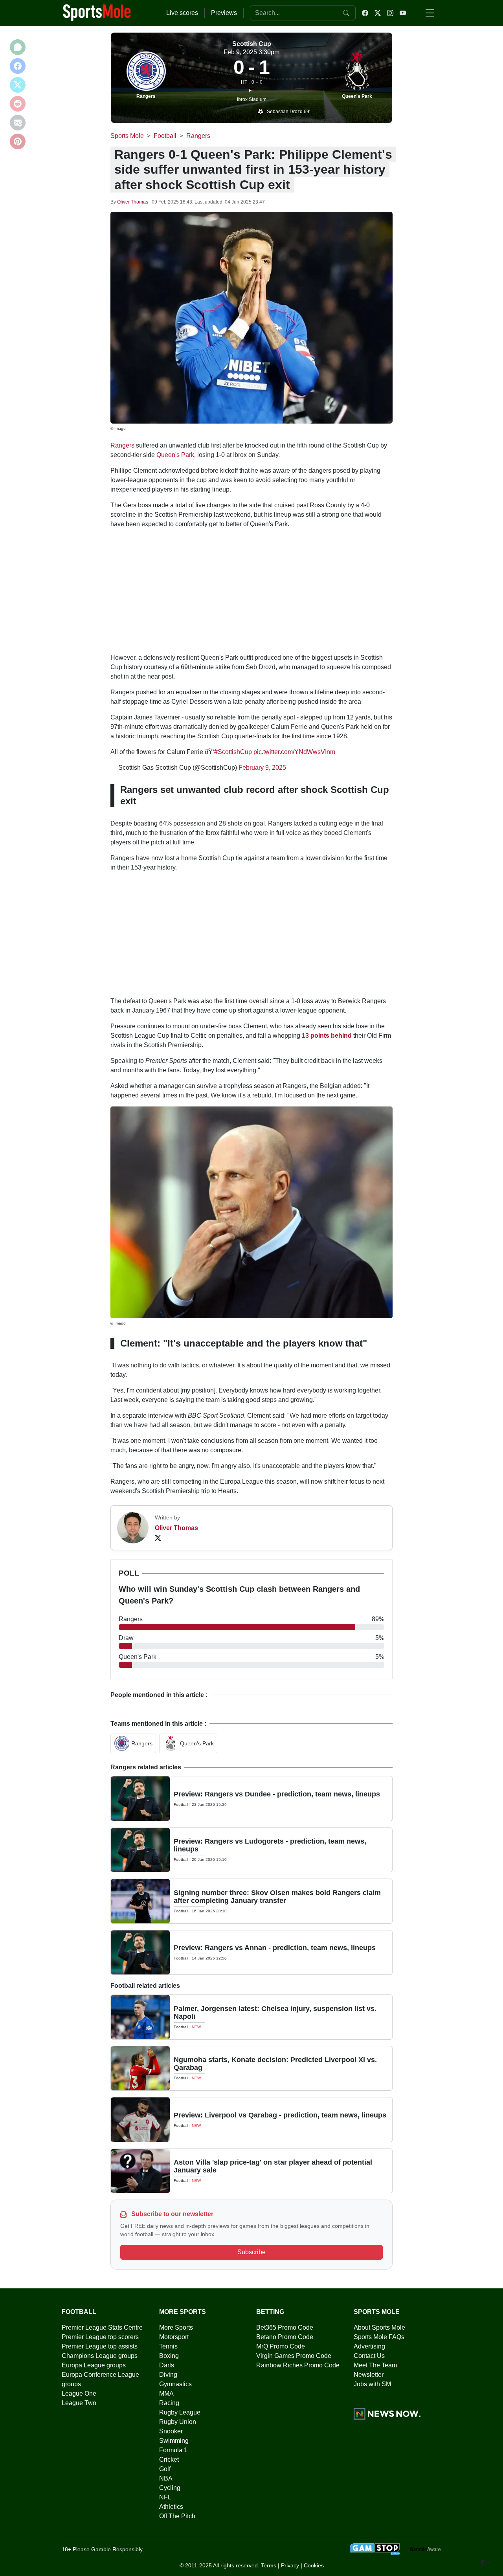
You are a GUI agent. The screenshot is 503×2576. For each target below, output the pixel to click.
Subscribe (251, 2252)
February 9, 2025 (262, 768)
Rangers (146, 96)
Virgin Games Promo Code (294, 2356)
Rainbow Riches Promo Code (298, 2365)
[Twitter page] (378, 13)
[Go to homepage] (97, 12)
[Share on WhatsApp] (18, 47)
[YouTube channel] (403, 13)
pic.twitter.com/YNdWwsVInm (294, 752)
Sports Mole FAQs (379, 2337)
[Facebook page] (365, 13)
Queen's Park (357, 96)
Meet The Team (375, 2365)
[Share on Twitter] (18, 85)
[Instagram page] (390, 13)
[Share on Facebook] (18, 66)
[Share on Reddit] (18, 104)
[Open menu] (430, 13)
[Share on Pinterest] (18, 141)
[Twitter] (158, 1538)
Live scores (182, 13)
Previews (224, 13)
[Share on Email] (18, 123)
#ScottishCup (233, 752)
